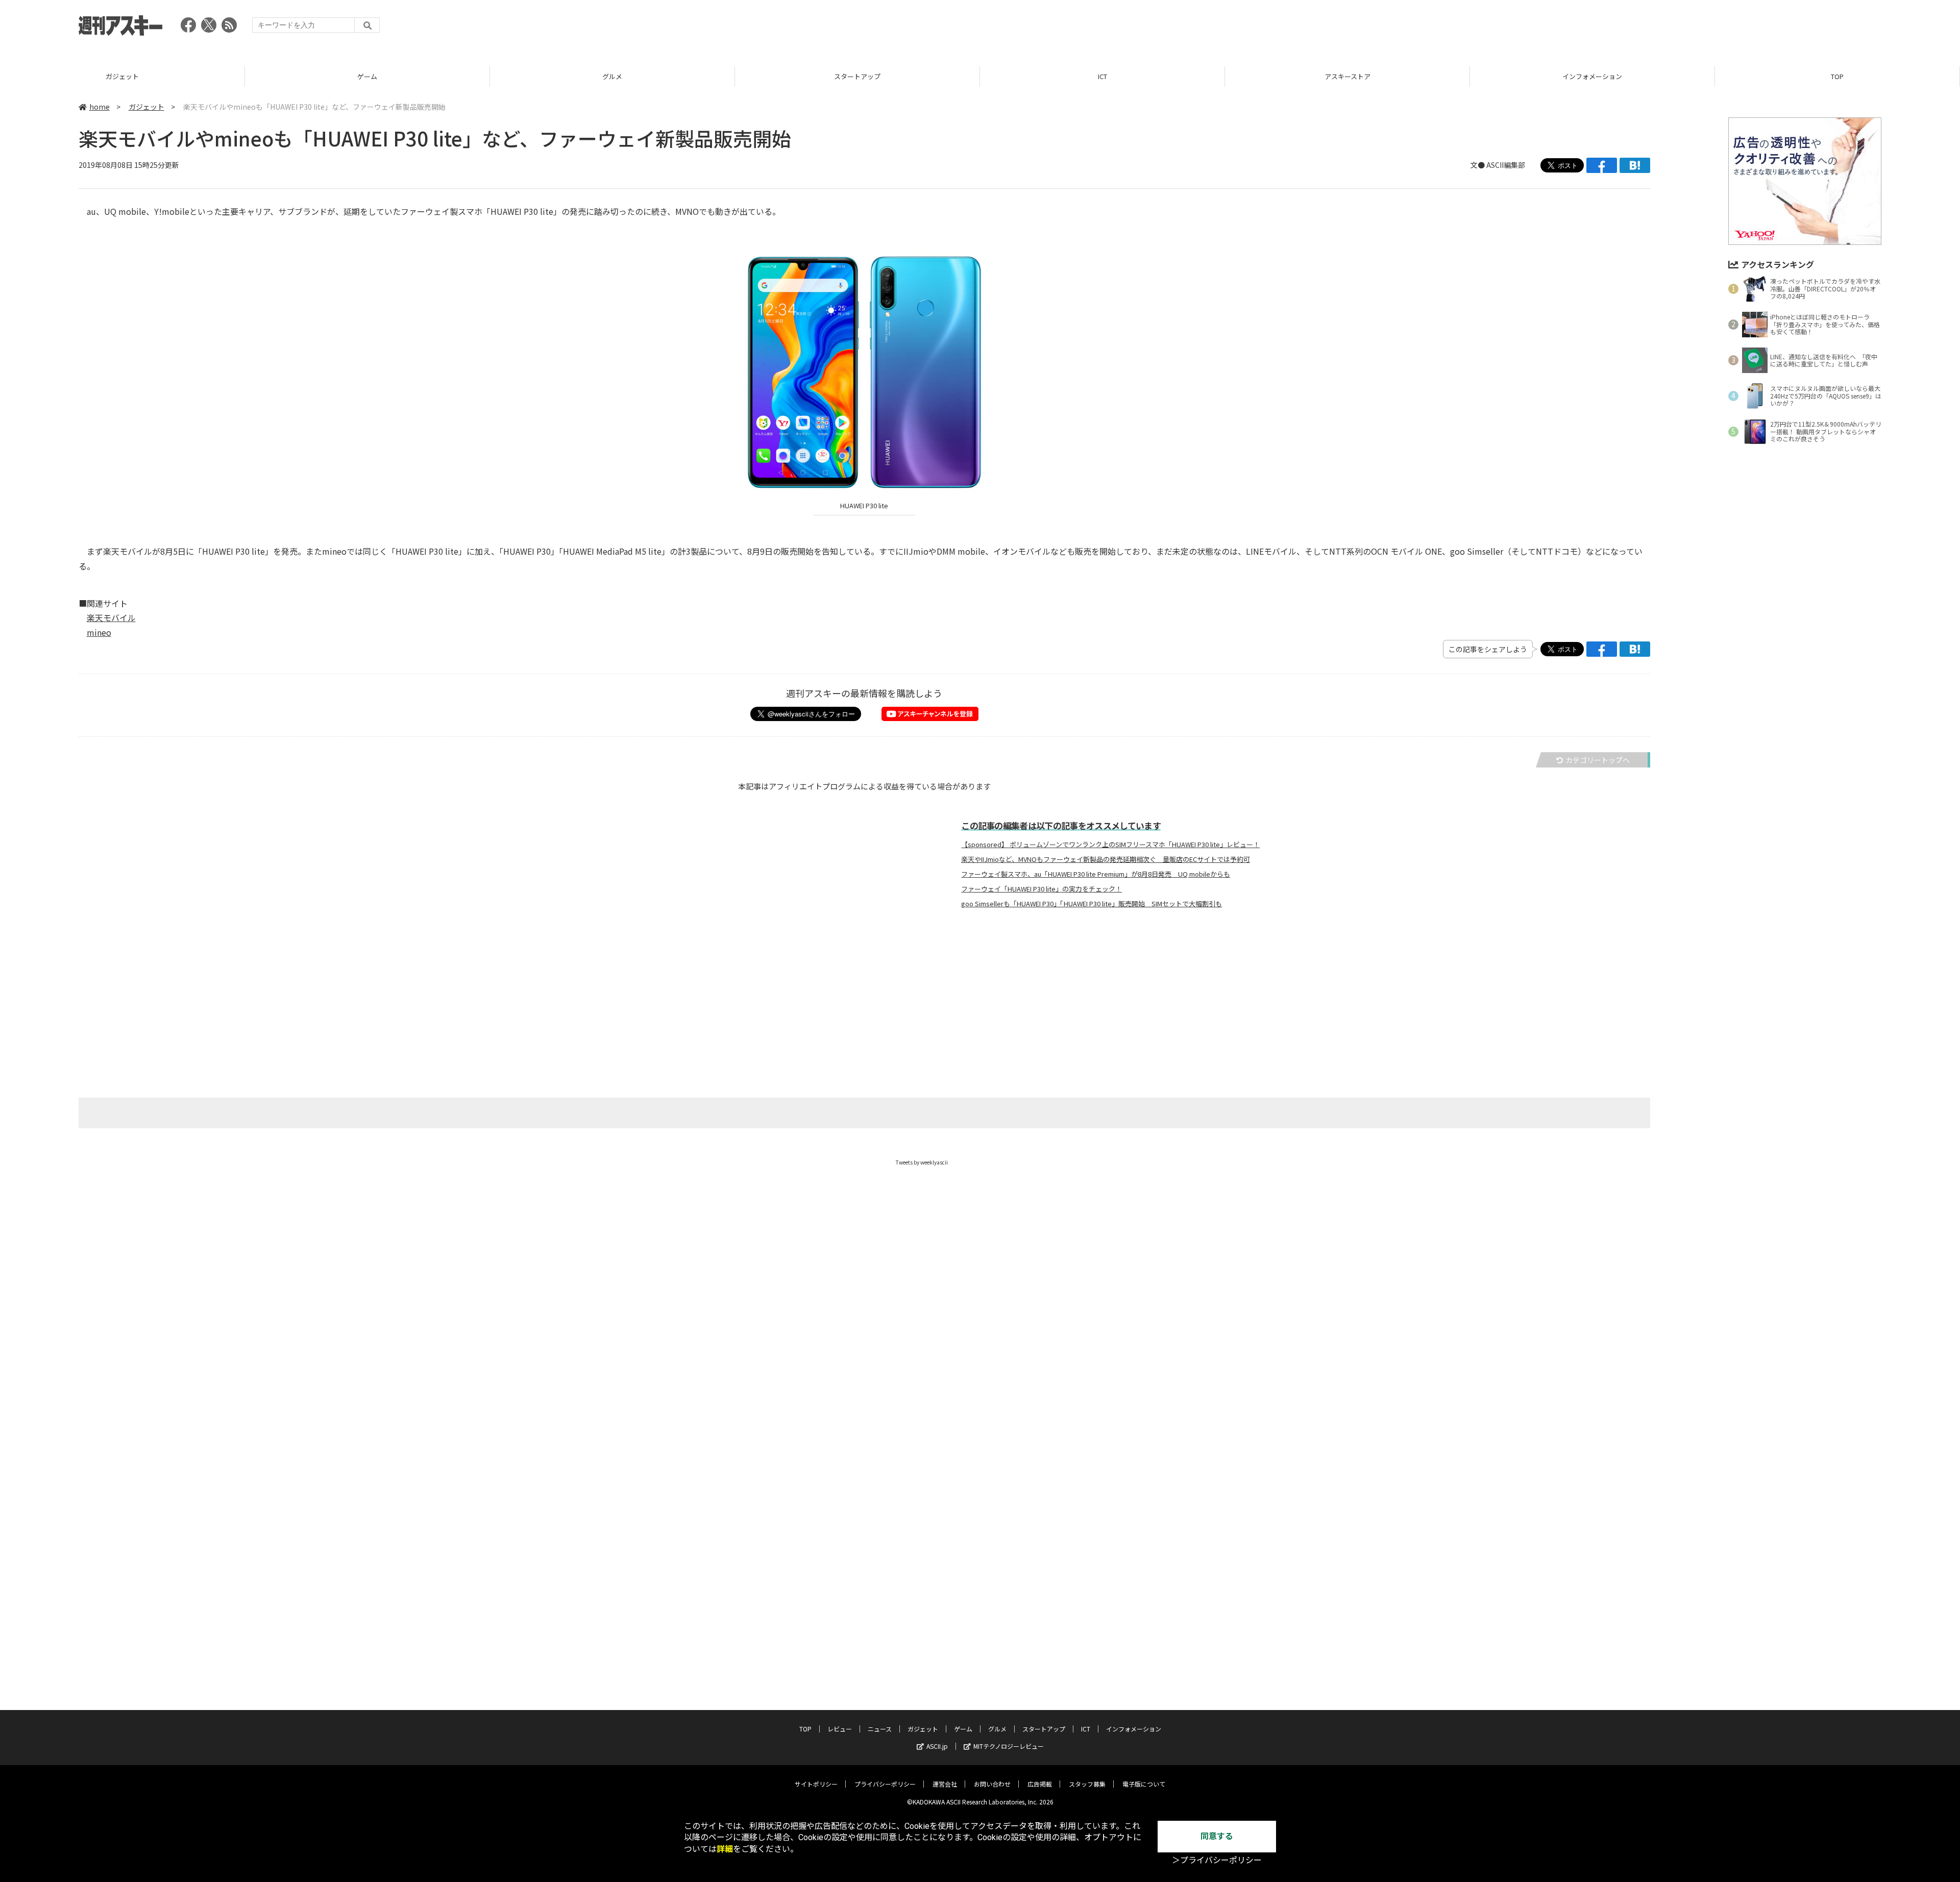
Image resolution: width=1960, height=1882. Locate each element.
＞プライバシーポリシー (1217, 1860)
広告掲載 (1040, 1784)
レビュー (1837, 76)
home (100, 107)
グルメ (367, 76)
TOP (1592, 76)
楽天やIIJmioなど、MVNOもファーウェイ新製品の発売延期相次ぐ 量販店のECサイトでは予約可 (1106, 859)
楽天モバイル (111, 617)
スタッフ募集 (1087, 1784)
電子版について (1144, 1784)
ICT (857, 76)
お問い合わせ (992, 1784)
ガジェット (146, 107)
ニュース (880, 1729)
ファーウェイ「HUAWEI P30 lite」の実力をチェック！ (1042, 889)
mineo (99, 632)
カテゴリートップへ (1598, 760)
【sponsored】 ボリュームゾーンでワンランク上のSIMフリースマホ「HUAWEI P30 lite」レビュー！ (1110, 845)
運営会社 (945, 1784)
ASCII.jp (937, 1746)
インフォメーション (1347, 76)
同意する (1217, 1836)
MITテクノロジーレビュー (1009, 1746)
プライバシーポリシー (885, 1784)
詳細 (725, 1849)
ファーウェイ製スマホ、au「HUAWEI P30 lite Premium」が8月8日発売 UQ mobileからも (1096, 874)
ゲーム (122, 76)
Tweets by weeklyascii (922, 1162)
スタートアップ (612, 76)
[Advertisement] (1696, 28)
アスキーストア (1102, 76)
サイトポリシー (816, 1784)
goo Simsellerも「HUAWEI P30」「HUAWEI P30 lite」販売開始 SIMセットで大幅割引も (1092, 904)
